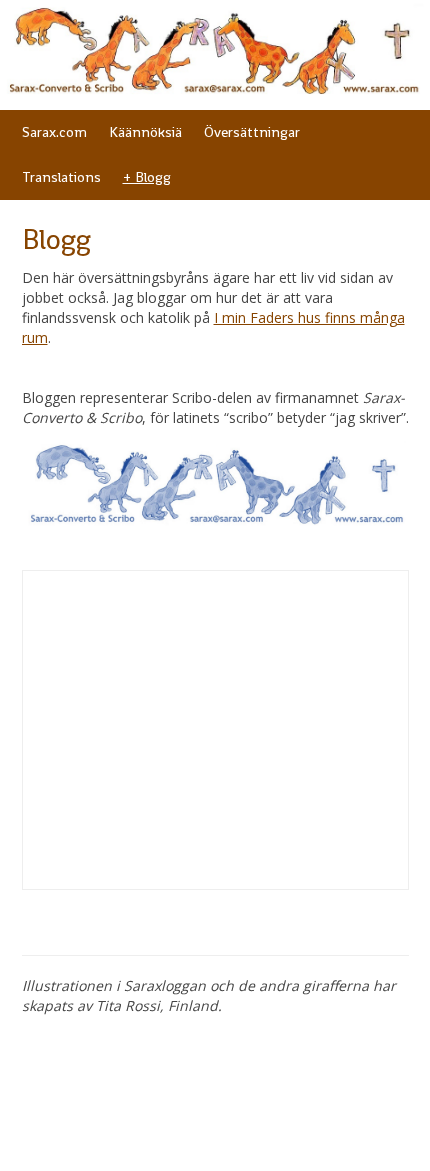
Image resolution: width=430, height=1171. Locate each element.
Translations (61, 177)
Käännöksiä (145, 132)
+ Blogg (147, 177)
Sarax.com (54, 132)
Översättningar (252, 132)
